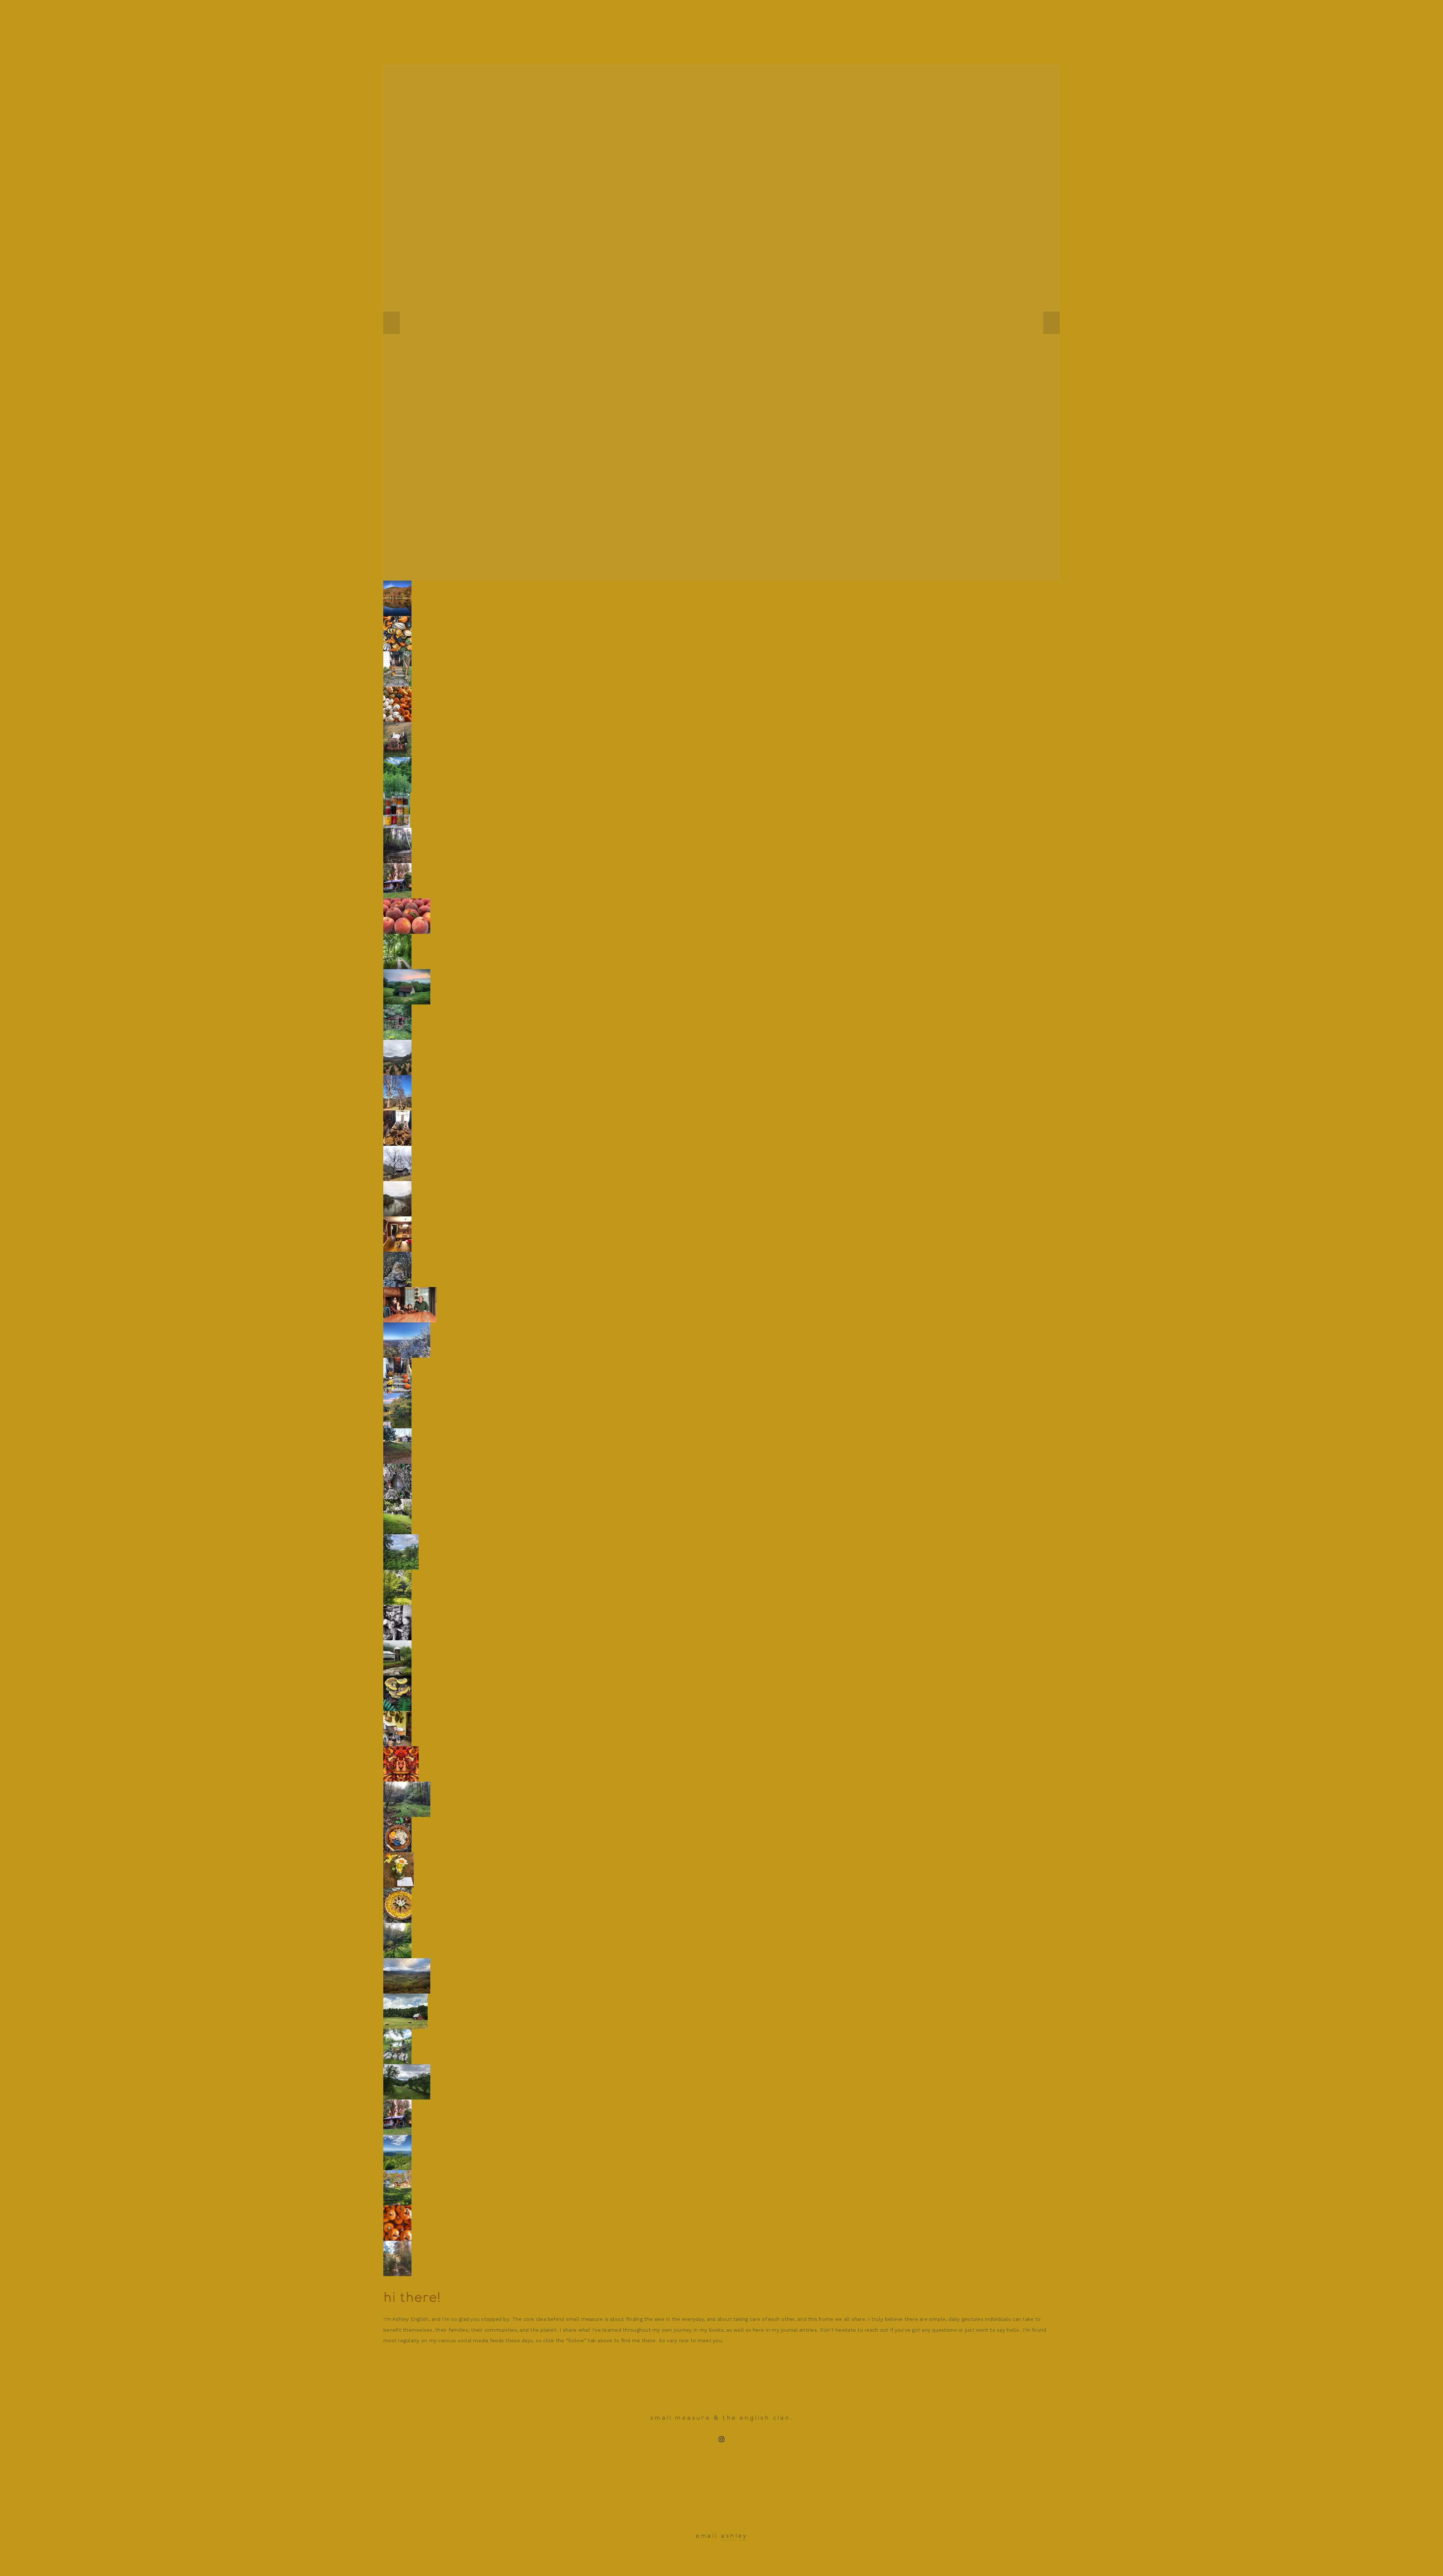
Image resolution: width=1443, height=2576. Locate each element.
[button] (392, 323)
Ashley (734, 2536)
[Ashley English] (721, 2439)
